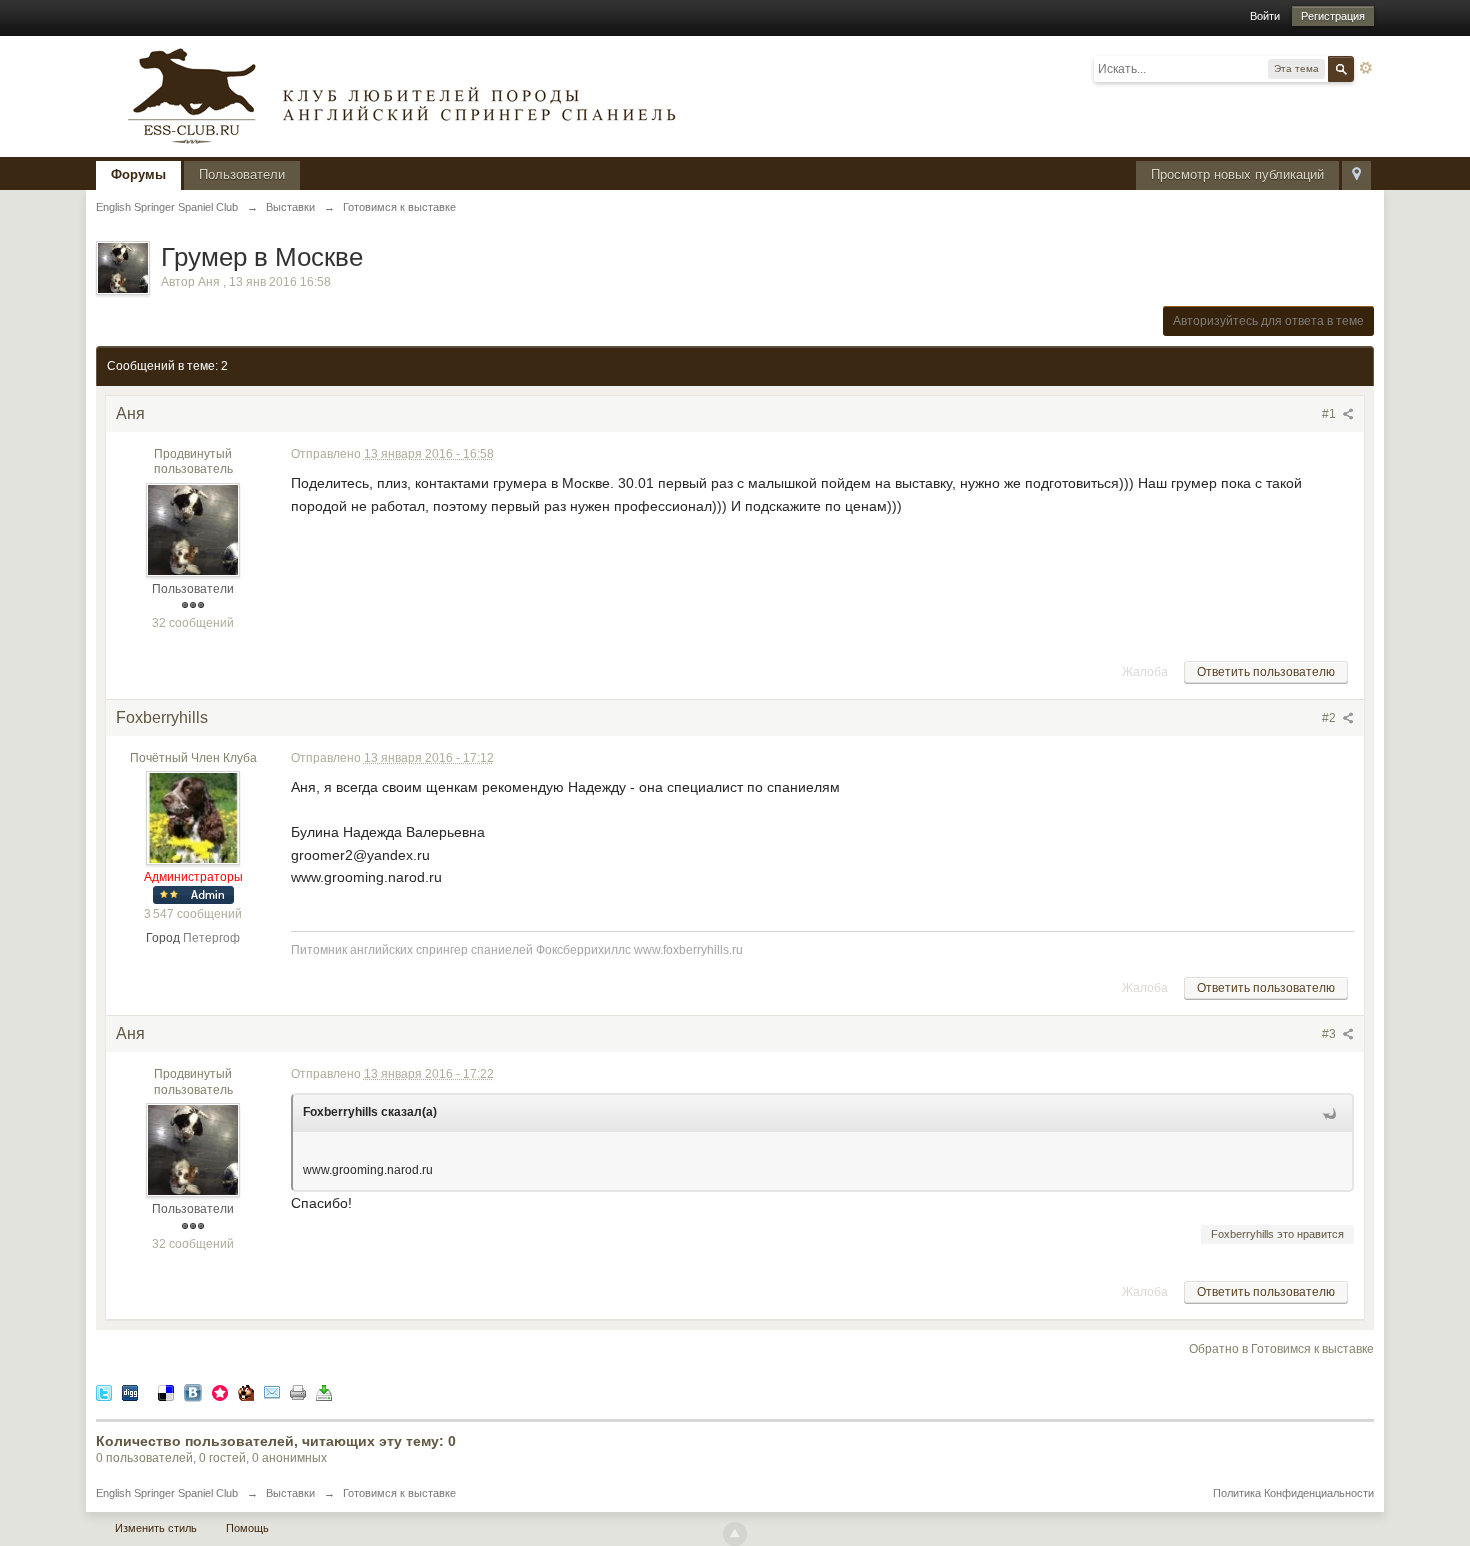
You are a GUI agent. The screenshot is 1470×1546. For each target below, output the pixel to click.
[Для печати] (298, 1391)
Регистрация (1333, 16)
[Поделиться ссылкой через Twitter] (104, 1391)
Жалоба (1145, 672)
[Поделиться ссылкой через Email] (272, 1391)
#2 (1330, 718)
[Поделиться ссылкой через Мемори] (220, 1391)
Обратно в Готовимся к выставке (1281, 1349)
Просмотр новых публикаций (1237, 174)
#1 (1330, 414)
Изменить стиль (156, 1528)
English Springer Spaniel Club (167, 1493)
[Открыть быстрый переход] (1356, 175)
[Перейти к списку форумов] (396, 94)
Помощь (247, 1528)
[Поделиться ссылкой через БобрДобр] (246, 1391)
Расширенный (1366, 68)
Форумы (138, 174)
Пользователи (242, 174)
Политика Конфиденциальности (1293, 1493)
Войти (1265, 16)
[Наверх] (735, 1534)
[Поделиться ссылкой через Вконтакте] (193, 1391)
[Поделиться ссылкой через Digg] (130, 1391)
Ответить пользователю (1266, 672)
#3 (1330, 1034)
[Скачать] (324, 1391)
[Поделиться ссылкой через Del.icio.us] (166, 1391)
